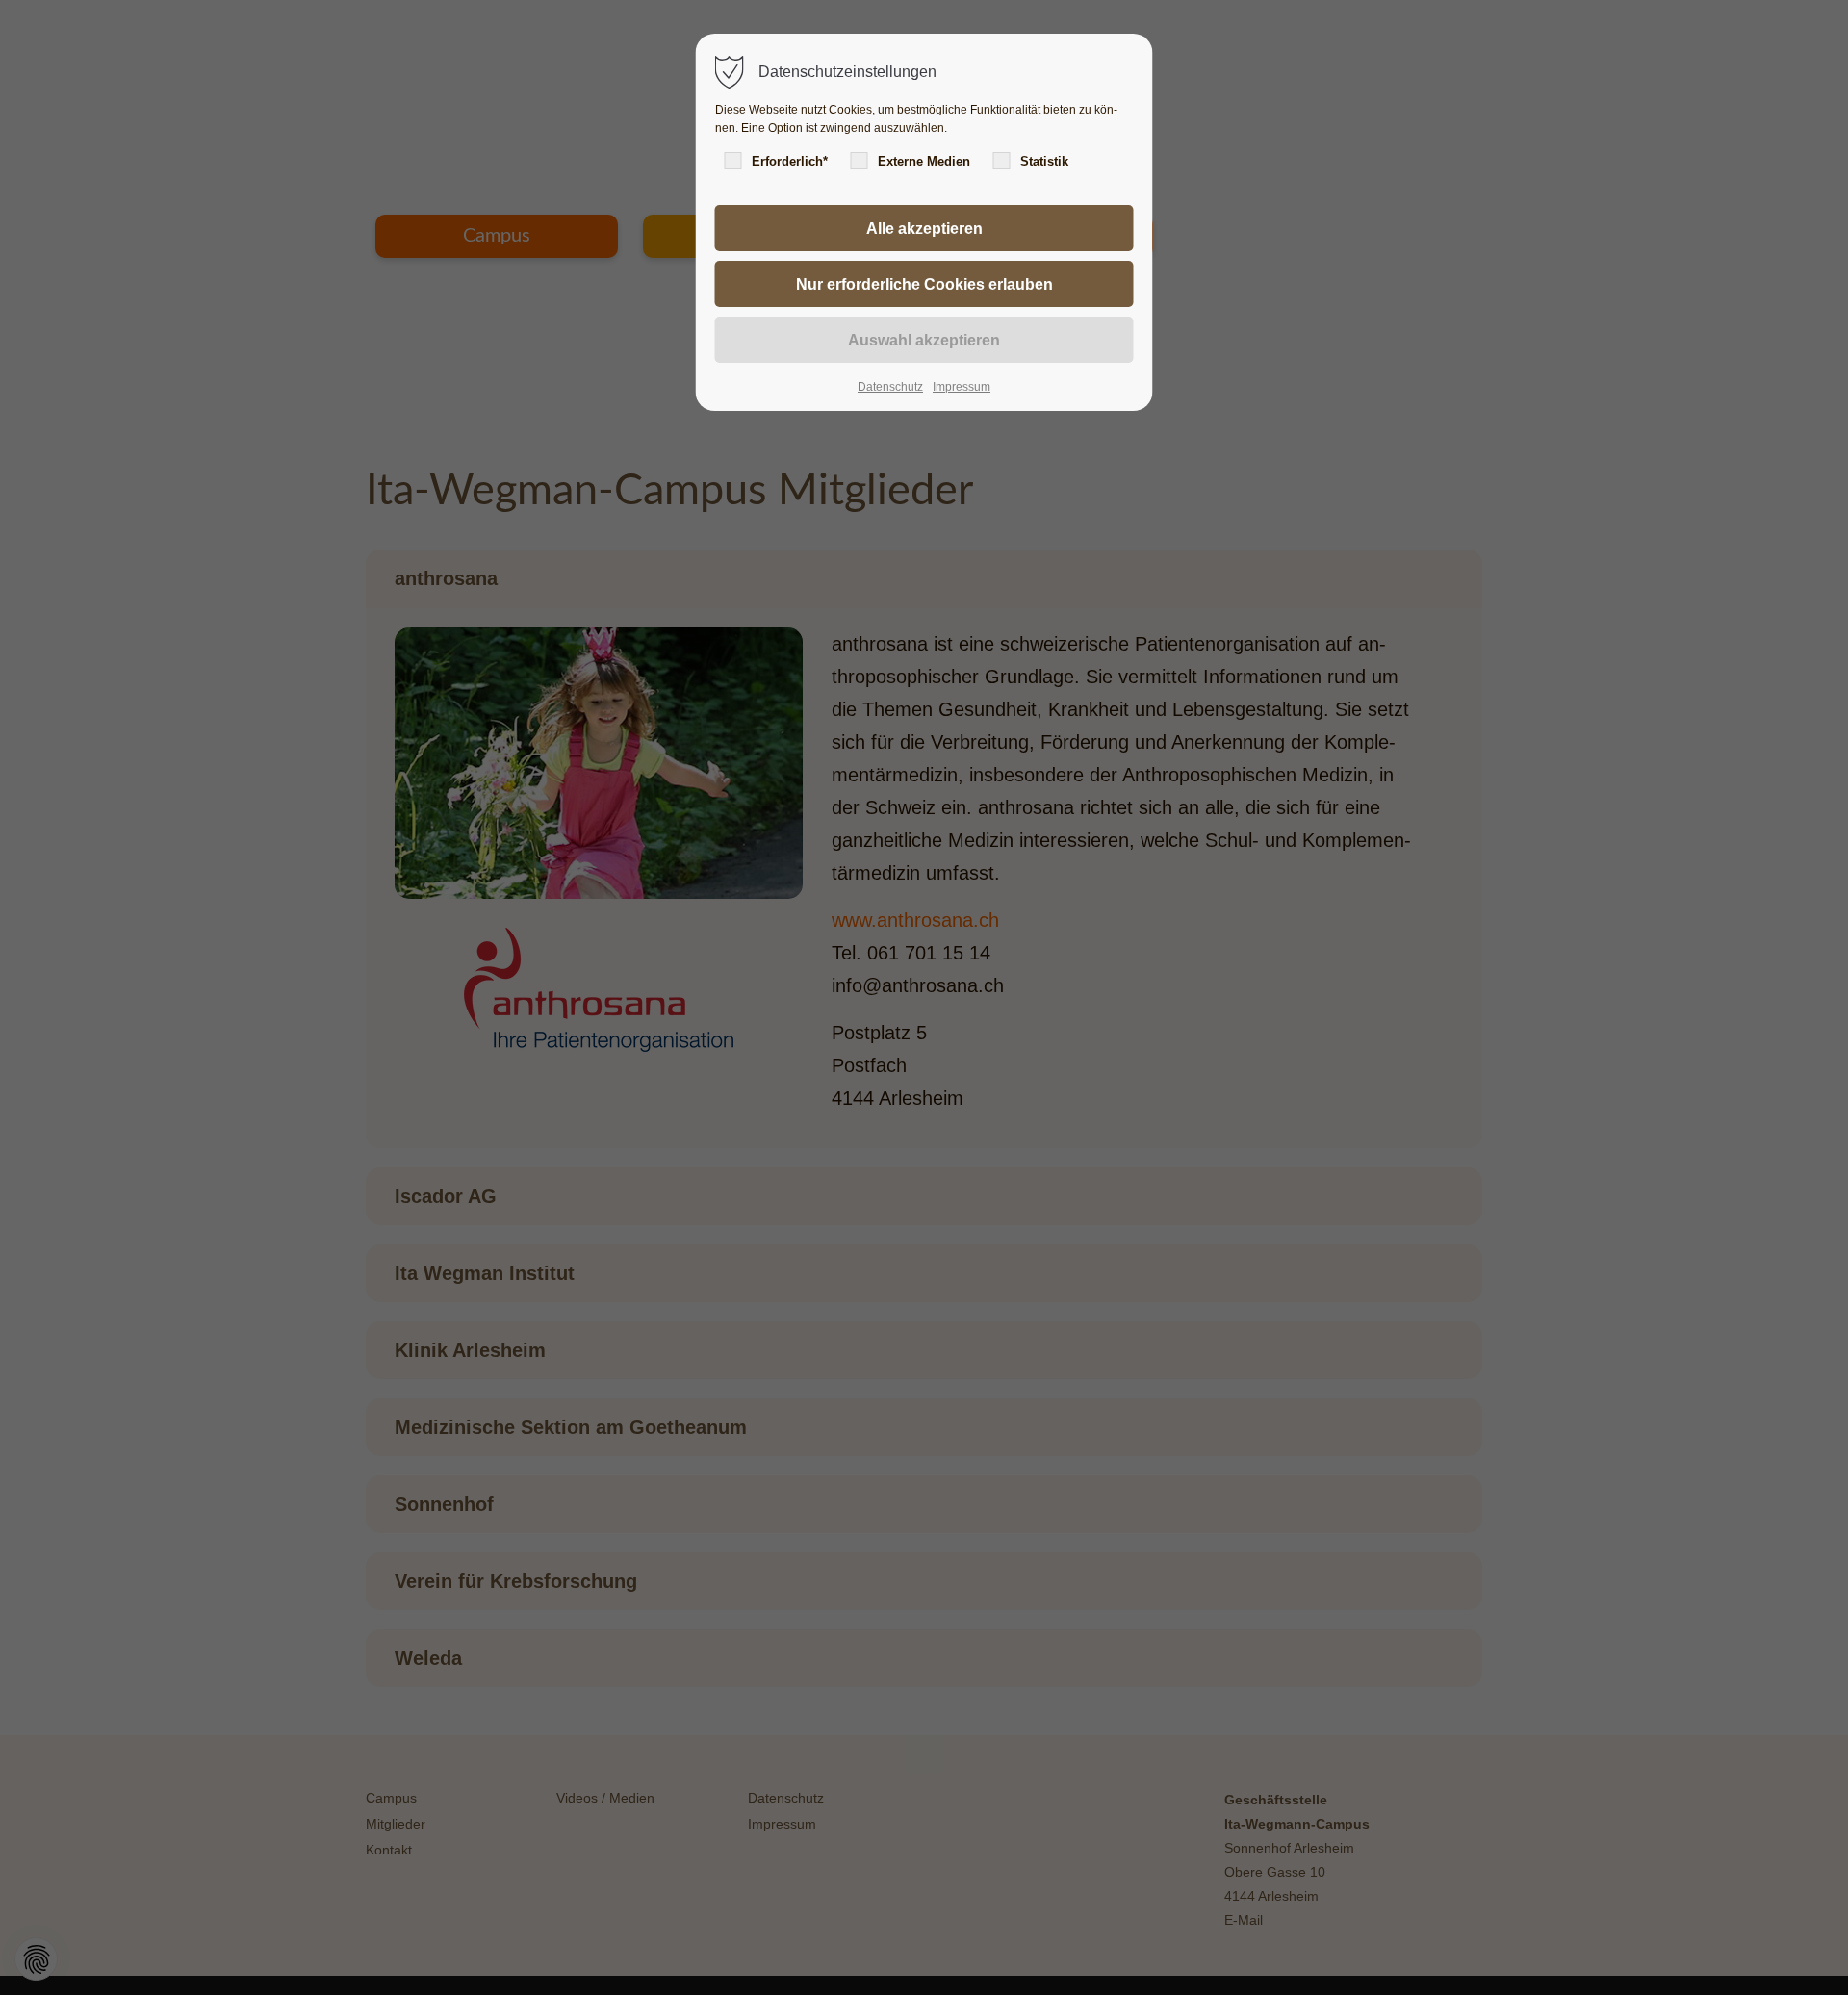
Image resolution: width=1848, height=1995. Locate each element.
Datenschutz (890, 387)
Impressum (962, 387)
